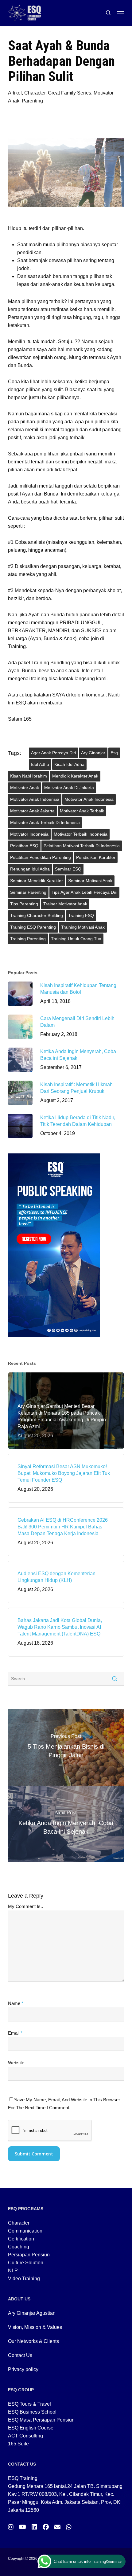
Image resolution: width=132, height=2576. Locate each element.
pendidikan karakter (96, 857)
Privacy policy (23, 2369)
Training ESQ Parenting (33, 927)
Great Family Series (70, 93)
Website (16, 2063)
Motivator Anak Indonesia (89, 799)
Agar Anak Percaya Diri (53, 753)
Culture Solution (26, 2263)
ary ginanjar (93, 753)
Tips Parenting (24, 904)
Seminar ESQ (68, 869)
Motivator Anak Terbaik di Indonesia (45, 822)
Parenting (32, 101)
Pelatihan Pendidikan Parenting (41, 857)
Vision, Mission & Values (35, 2327)
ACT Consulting (25, 2436)
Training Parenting (28, 939)
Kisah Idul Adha (69, 764)
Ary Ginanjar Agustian (32, 2313)
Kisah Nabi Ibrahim (29, 776)
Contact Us (20, 2355)
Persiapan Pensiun (29, 2255)
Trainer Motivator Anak (65, 904)
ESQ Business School (32, 2412)
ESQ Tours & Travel (29, 2404)
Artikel (15, 93)
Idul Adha (40, 764)
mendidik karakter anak (75, 776)
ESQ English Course (31, 2428)
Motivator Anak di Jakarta (69, 788)
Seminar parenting (28, 892)
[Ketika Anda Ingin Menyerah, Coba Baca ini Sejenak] (66, 1824)
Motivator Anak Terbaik (82, 811)
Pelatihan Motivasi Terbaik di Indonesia (82, 846)
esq (114, 753)
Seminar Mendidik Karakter (37, 881)
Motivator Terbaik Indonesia (81, 834)
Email (15, 2033)
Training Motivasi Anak (83, 927)
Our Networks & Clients (33, 2341)
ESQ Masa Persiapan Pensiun (41, 2420)
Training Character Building (37, 915)
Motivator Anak (25, 788)
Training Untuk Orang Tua (76, 939)
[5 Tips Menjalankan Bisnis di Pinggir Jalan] (66, 1747)
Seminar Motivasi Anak (90, 881)
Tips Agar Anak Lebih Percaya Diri (84, 892)
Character (35, 93)
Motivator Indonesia (29, 834)
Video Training (24, 2279)
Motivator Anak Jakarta (32, 811)
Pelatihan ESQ (24, 846)
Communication (25, 2231)
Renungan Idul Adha (30, 869)
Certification (21, 2239)
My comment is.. (25, 1906)
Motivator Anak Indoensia (35, 799)
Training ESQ (81, 915)
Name (16, 2003)
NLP (13, 2271)
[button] (121, 13)
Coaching (19, 2247)
